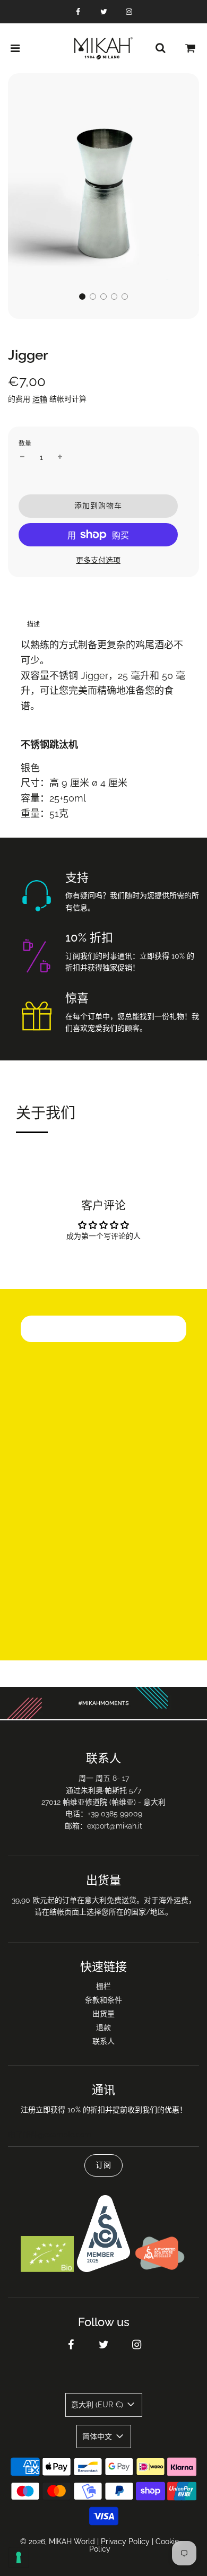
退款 (103, 2027)
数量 (25, 443)
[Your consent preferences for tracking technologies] (19, 2557)
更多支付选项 (98, 560)
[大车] (191, 48)
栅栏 (103, 1986)
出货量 (103, 2014)
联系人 (103, 2041)
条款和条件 (103, 2000)
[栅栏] (160, 48)
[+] (60, 457)
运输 (40, 399)
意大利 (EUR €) (98, 2405)
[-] (22, 457)
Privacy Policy (125, 2542)
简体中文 (98, 2436)
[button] (82, 297)
